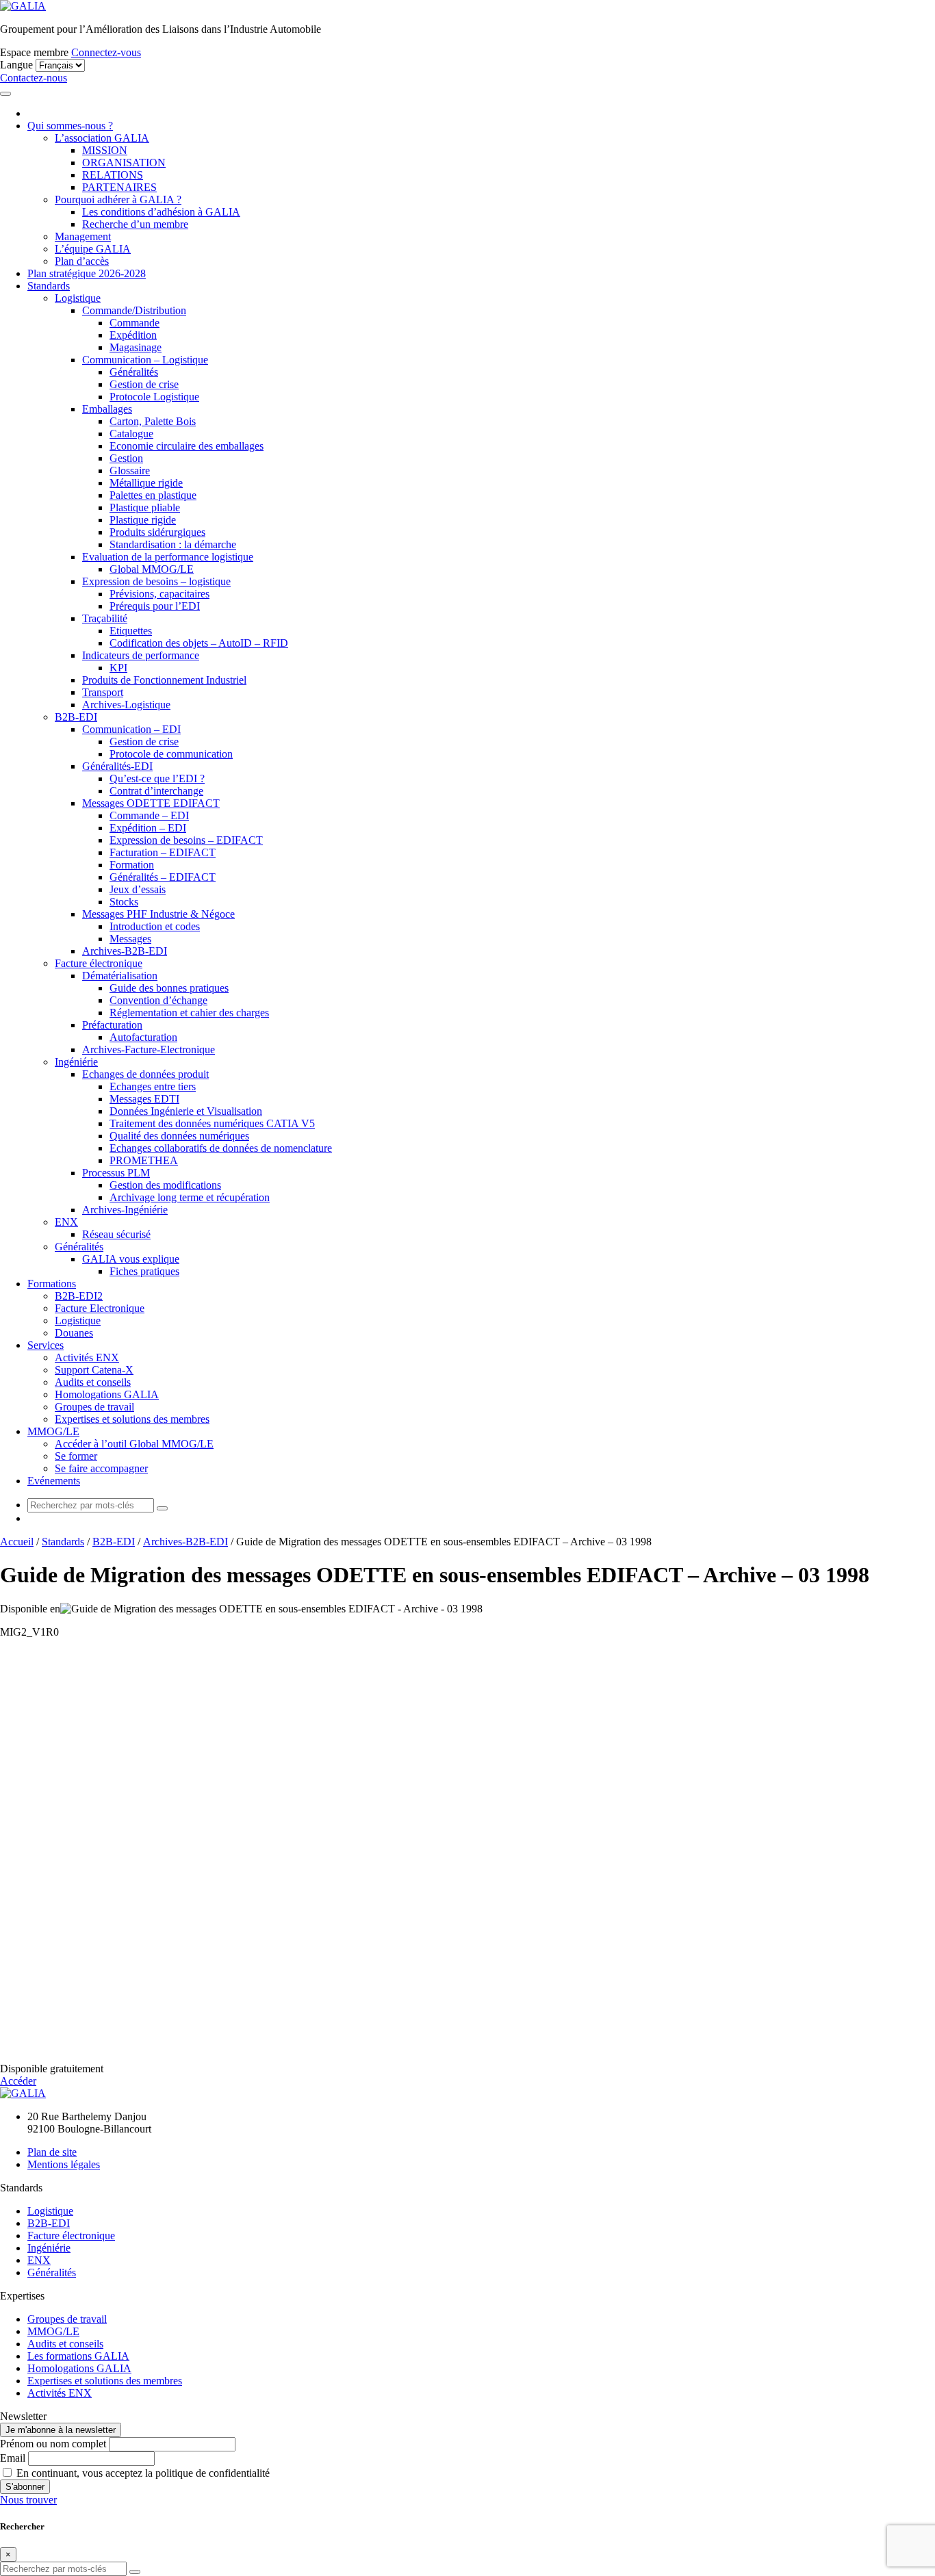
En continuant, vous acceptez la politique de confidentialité (142, 2473)
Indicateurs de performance (141, 655)
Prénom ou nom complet (53, 2444)
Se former (76, 1456)
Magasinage (136, 347)
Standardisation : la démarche (173, 544)
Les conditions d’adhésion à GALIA (161, 212)
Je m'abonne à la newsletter (61, 2430)
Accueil (17, 1542)
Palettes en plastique (153, 495)
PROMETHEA (144, 1160)
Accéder (18, 2081)
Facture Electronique (100, 1308)
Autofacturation (143, 1037)
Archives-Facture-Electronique (149, 1049)
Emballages (107, 409)
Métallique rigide (146, 483)
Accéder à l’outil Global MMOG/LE (134, 1444)
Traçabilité (105, 618)
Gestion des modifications (165, 1185)
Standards (49, 286)
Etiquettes (131, 631)
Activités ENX (87, 1357)
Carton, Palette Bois (153, 421)
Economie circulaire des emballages (187, 446)
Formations (52, 1284)
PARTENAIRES (119, 187)
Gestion (126, 458)
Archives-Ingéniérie (125, 1210)
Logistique (78, 298)
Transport (103, 692)
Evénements (54, 1481)
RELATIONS (113, 175)
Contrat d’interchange (156, 791)
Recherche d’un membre (135, 224)
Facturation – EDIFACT (163, 852)
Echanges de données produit (145, 1074)
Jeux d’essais (138, 889)
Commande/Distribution (134, 310)
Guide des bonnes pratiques (169, 988)
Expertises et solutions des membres (132, 1419)
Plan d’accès (82, 261)
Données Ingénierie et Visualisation (186, 1111)
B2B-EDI (76, 717)
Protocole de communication (171, 754)
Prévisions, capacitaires (159, 594)
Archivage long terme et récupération (190, 1197)
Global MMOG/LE (152, 569)
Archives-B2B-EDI (125, 951)
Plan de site (52, 2152)
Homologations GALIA (107, 1394)
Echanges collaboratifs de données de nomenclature (221, 1148)
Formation (132, 865)
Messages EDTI (144, 1099)
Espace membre (34, 52)
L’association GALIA (102, 138)
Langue (16, 65)
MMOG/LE (53, 1431)
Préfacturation (112, 1025)
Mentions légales (64, 2164)
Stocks (124, 902)
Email (13, 2458)
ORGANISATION (124, 163)
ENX (66, 1222)
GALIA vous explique (131, 1259)
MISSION (105, 150)
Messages (130, 939)
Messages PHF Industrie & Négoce (158, 914)
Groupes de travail (94, 1407)
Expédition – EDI (148, 828)
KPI (118, 668)
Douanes (74, 1333)
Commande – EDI (149, 815)
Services (46, 1345)
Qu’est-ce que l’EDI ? (157, 778)
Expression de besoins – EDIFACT (186, 840)
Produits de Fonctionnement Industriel (164, 680)
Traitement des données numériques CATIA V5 (212, 1123)
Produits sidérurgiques (157, 532)
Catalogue (131, 434)
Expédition (133, 335)
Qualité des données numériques (179, 1136)
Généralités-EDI (117, 766)
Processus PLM (116, 1173)
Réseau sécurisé (116, 1234)
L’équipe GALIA (93, 249)
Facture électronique (99, 963)
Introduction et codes (155, 926)
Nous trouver (28, 2500)
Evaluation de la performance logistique (168, 557)
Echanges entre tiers (153, 1086)
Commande (135, 323)
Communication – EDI (131, 729)
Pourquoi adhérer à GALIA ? (118, 199)
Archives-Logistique (126, 705)
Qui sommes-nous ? (70, 126)
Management (83, 236)
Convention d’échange (158, 1000)
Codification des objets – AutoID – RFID (199, 643)
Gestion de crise (144, 384)
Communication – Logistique (145, 360)
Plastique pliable (145, 507)
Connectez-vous (106, 52)
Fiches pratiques (144, 1271)
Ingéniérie (76, 1062)
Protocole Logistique (154, 397)
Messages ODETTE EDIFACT (151, 803)
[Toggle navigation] (5, 94)
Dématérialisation (120, 976)
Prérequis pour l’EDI (155, 606)
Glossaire (130, 471)
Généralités (134, 372)
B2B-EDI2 (79, 1296)
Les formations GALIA (78, 2356)
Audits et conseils (93, 1382)
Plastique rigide (143, 520)
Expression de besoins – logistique (156, 581)
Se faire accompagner (101, 1468)
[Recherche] (162, 1508)
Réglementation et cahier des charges (189, 1013)
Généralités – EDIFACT (163, 877)
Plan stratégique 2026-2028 (87, 273)
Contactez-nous (34, 78)
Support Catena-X (94, 1370)
